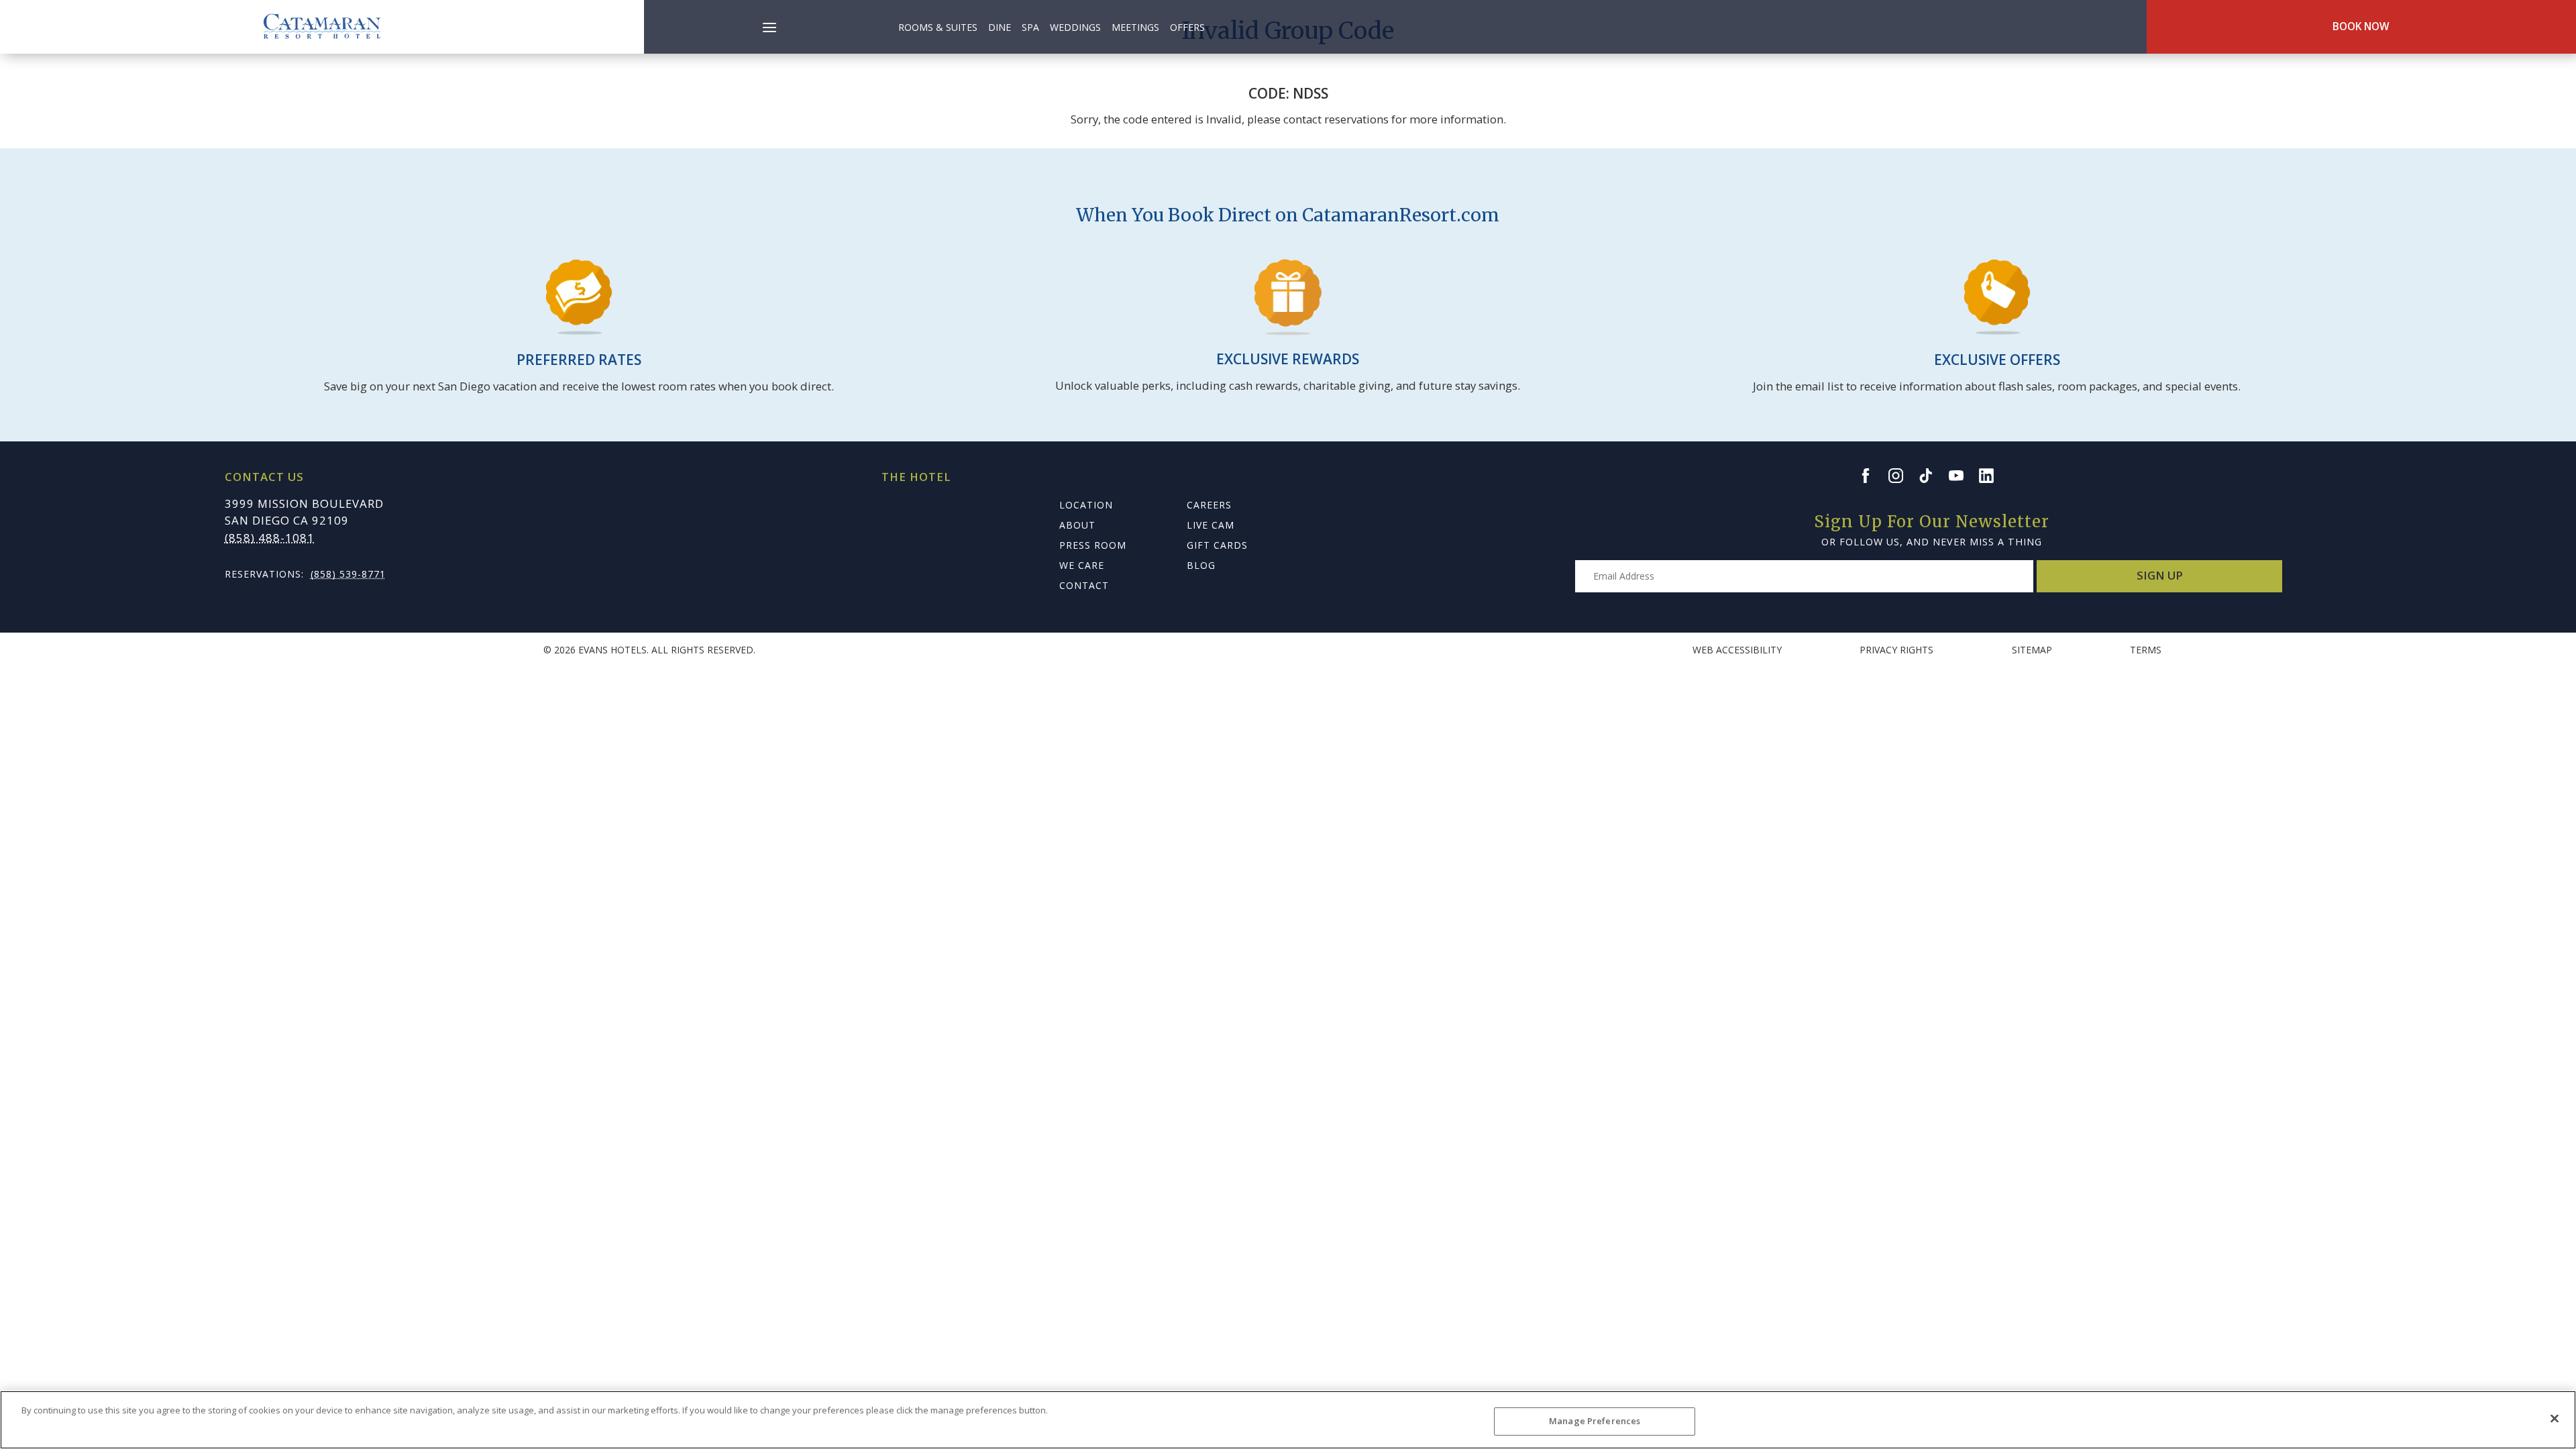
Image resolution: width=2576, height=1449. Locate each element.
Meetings (1135, 27)
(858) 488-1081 (270, 538)
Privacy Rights (1896, 650)
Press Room (1093, 545)
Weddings (1075, 27)
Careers (1209, 505)
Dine (1000, 27)
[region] (1288, 1420)
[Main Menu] (769, 30)
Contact (1084, 585)
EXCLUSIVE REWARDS (1288, 359)
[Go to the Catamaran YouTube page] (1962, 476)
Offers (1187, 27)
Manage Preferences (1595, 1421)
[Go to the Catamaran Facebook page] (1872, 476)
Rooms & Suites (938, 27)
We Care (1082, 565)
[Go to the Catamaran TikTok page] (1932, 476)
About (1077, 525)
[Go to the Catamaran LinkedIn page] (1992, 476)
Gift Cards (1217, 545)
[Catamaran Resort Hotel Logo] (322, 27)
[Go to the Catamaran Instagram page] (1902, 476)
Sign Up (2160, 575)
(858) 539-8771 (348, 574)
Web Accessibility (1737, 650)
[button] (769, 20)
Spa (1030, 27)
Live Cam (1211, 525)
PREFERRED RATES (579, 360)
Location (1086, 505)
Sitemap (2032, 650)
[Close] (2555, 1418)
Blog (1201, 565)
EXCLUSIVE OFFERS (1997, 360)
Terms (2146, 650)
